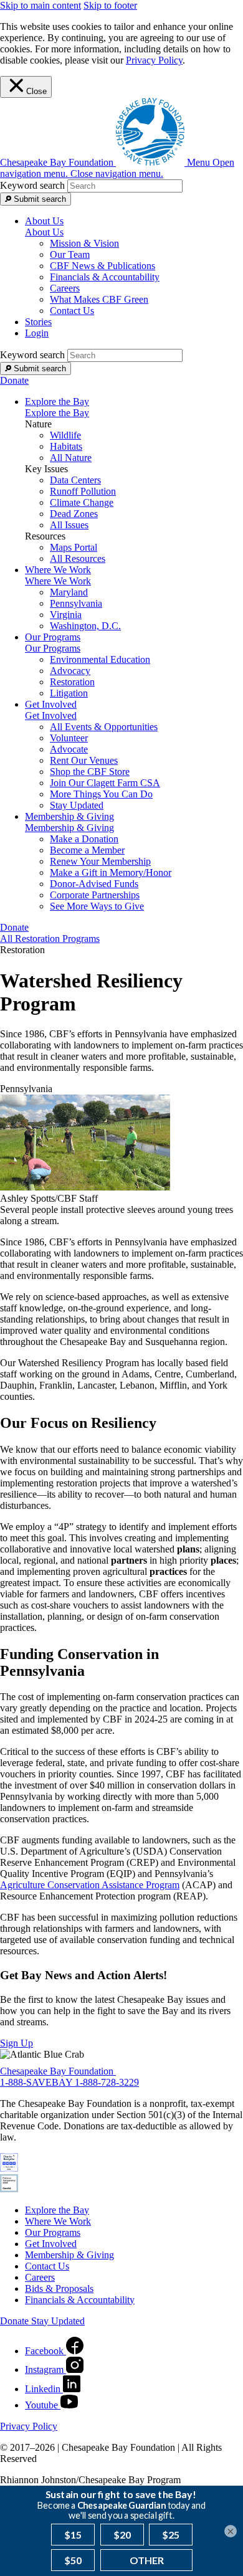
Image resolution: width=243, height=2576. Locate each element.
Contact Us (72, 311)
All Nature (71, 458)
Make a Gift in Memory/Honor (111, 872)
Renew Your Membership (100, 861)
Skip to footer (110, 5)
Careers (65, 288)
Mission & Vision (84, 243)
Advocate (69, 749)
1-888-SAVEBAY (37, 2082)
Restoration (72, 682)
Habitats (66, 446)
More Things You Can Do (101, 794)
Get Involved (51, 715)
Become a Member (87, 850)
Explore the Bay (57, 413)
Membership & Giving (69, 828)
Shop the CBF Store (90, 772)
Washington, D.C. (85, 626)
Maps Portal (74, 547)
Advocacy (70, 671)
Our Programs (53, 648)
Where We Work (58, 581)
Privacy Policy (154, 60)
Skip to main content (40, 5)
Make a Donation (84, 839)
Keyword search (32, 185)
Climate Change (82, 502)
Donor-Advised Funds (94, 884)
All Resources (78, 558)
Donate (14, 380)
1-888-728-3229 (107, 2082)
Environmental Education (100, 659)
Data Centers (75, 480)
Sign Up (17, 2043)
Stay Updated (77, 805)
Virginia (66, 615)
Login (37, 333)
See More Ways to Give (97, 906)
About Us (44, 232)
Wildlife (65, 435)
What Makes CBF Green (99, 299)
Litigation (69, 693)
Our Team (70, 254)
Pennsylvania (76, 603)
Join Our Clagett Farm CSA (105, 783)
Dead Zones (74, 514)
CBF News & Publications (102, 266)
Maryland (69, 592)
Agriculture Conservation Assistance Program (90, 1885)
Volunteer (69, 738)
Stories (38, 322)
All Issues (69, 525)
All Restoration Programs (50, 939)
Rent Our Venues (84, 760)
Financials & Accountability (105, 277)
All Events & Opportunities (104, 727)
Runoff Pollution (83, 491)
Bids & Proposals (59, 2288)
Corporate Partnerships (95, 895)
